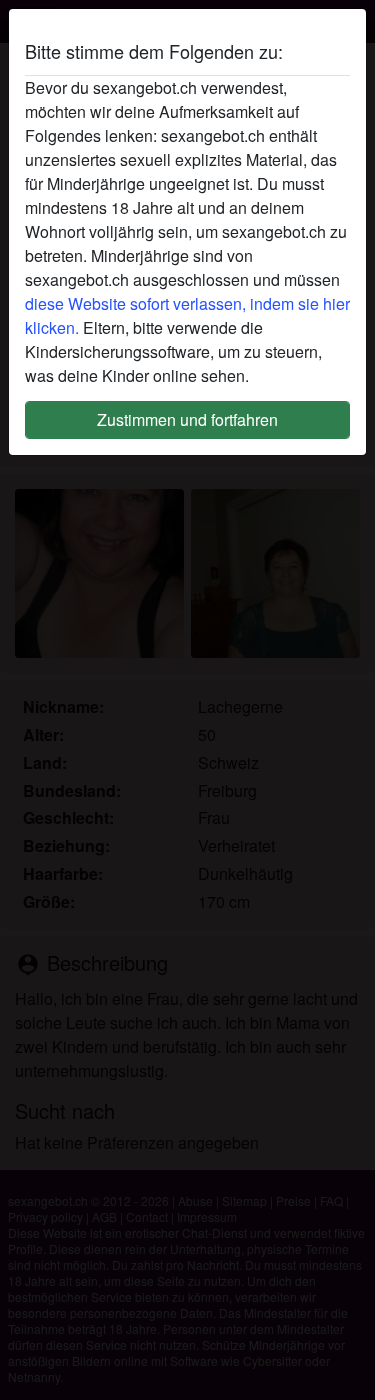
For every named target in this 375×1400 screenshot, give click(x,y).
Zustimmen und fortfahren (187, 419)
